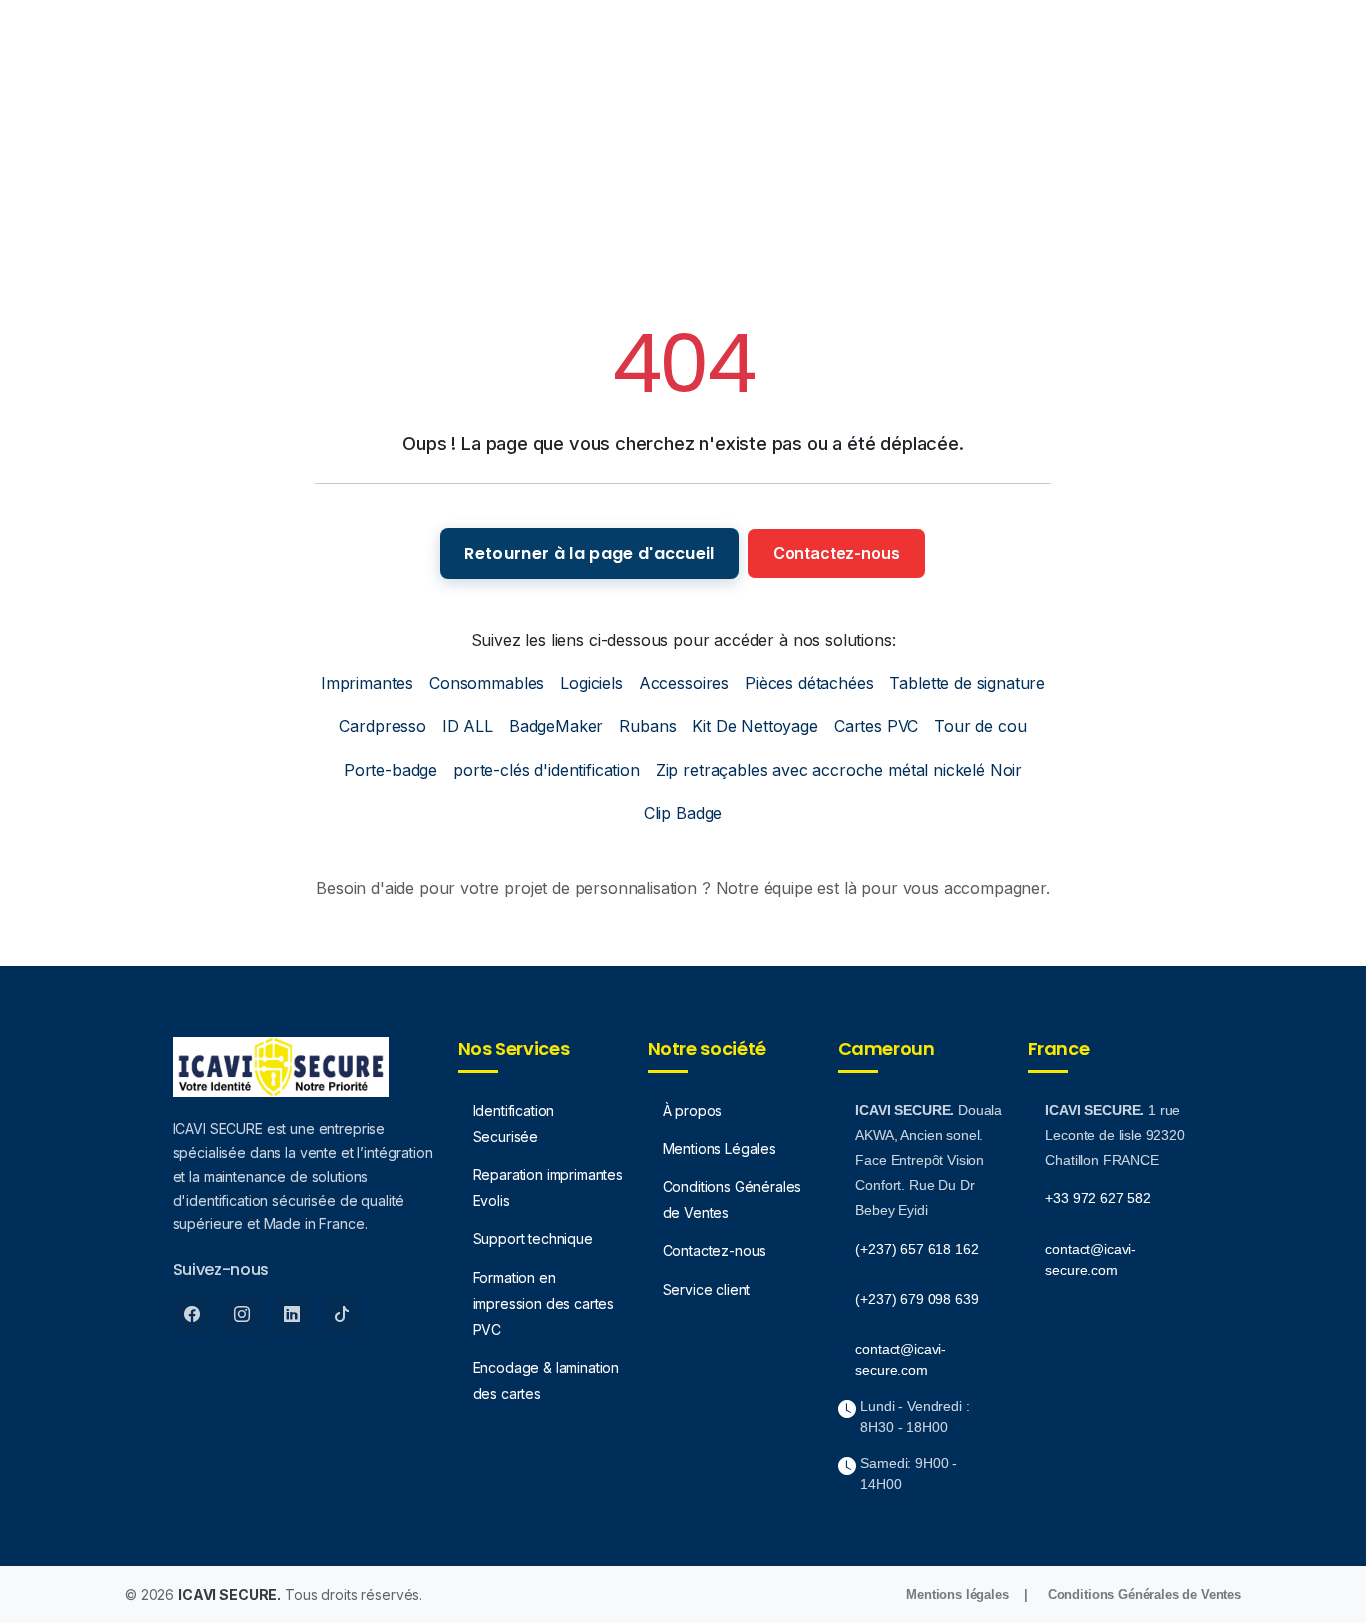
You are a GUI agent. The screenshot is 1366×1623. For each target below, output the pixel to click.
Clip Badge (683, 813)
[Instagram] (242, 1315)
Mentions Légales (719, 1148)
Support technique (533, 1238)
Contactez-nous (836, 553)
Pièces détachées (809, 683)
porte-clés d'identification (546, 770)
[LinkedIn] (292, 1315)
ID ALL (467, 726)
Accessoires (684, 683)
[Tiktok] (342, 1315)
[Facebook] (192, 1315)
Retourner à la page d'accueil (589, 553)
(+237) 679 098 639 (916, 1299)
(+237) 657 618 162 (916, 1249)
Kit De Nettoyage (754, 726)
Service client (707, 1289)
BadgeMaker (556, 726)
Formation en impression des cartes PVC (544, 1303)
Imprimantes (367, 683)
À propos (693, 1110)
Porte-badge (390, 770)
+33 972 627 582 (1098, 1198)
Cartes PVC (876, 726)
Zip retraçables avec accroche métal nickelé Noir (839, 770)
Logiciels (591, 683)
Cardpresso (382, 726)
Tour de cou (980, 726)
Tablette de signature (967, 683)
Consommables (486, 683)
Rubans (647, 726)
